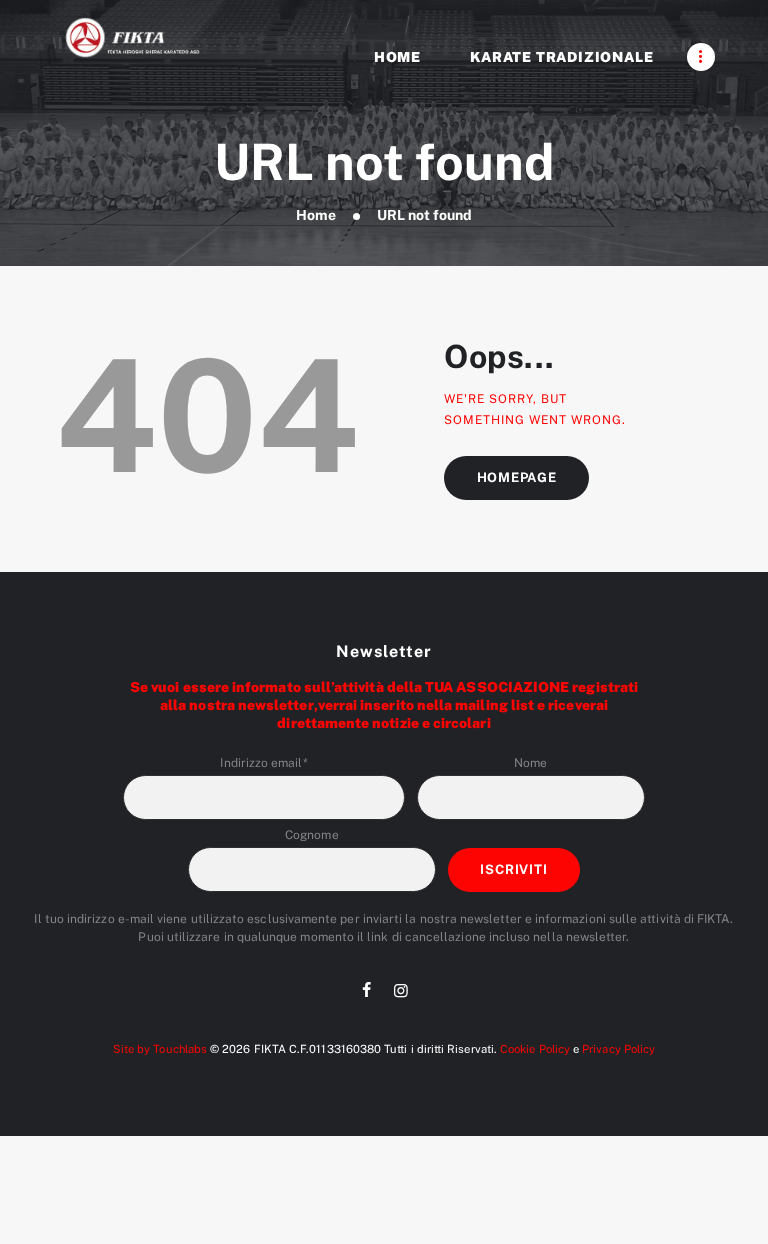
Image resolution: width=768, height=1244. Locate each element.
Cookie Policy (535, 1049)
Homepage (517, 477)
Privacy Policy (618, 1049)
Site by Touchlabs (160, 1049)
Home (316, 215)
